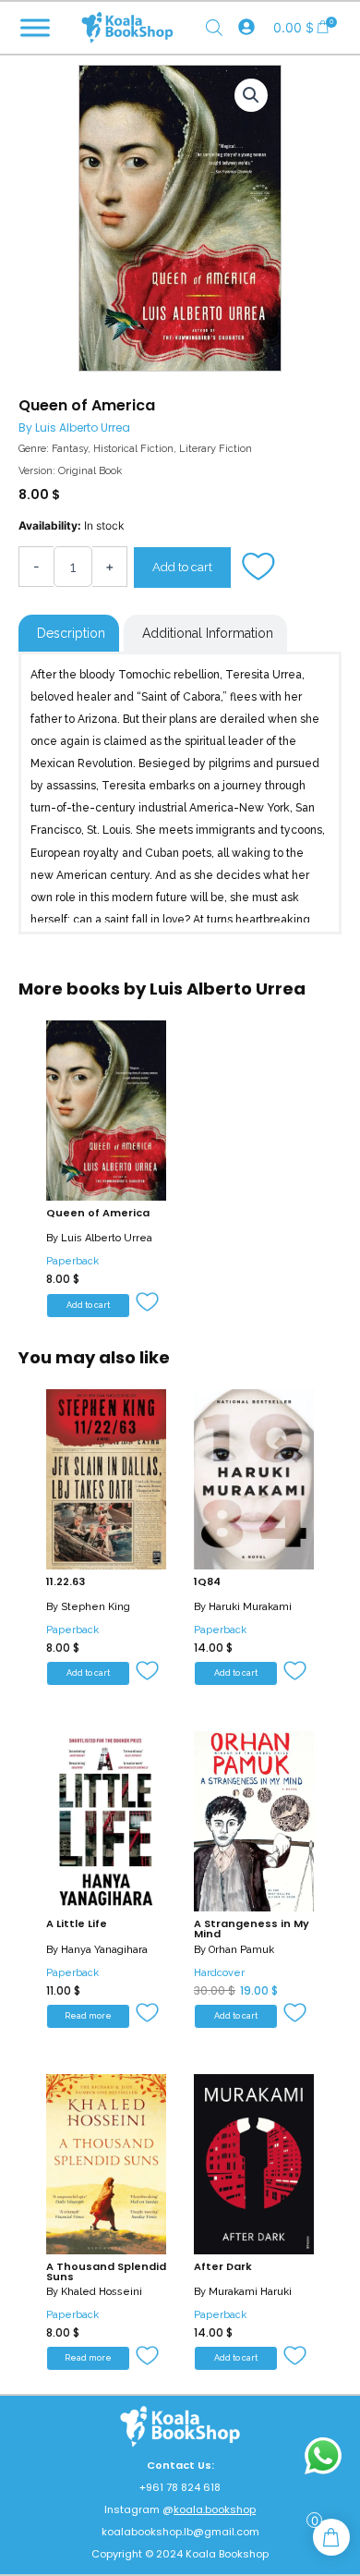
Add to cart (182, 567)
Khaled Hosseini (102, 2292)
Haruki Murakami (250, 1607)
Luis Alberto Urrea (83, 427)
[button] (260, 568)
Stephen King (96, 1607)
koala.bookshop (215, 2509)
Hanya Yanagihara (104, 1950)
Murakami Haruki (250, 2292)
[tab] (69, 633)
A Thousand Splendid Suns (106, 2271)
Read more (88, 2016)
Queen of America (98, 1213)
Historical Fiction (133, 449)
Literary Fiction (216, 449)
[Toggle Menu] (35, 27)
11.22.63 (66, 1581)
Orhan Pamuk (241, 1950)
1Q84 (207, 1581)
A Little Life (77, 1923)
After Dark (223, 2266)
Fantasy (70, 449)
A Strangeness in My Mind (252, 1929)
